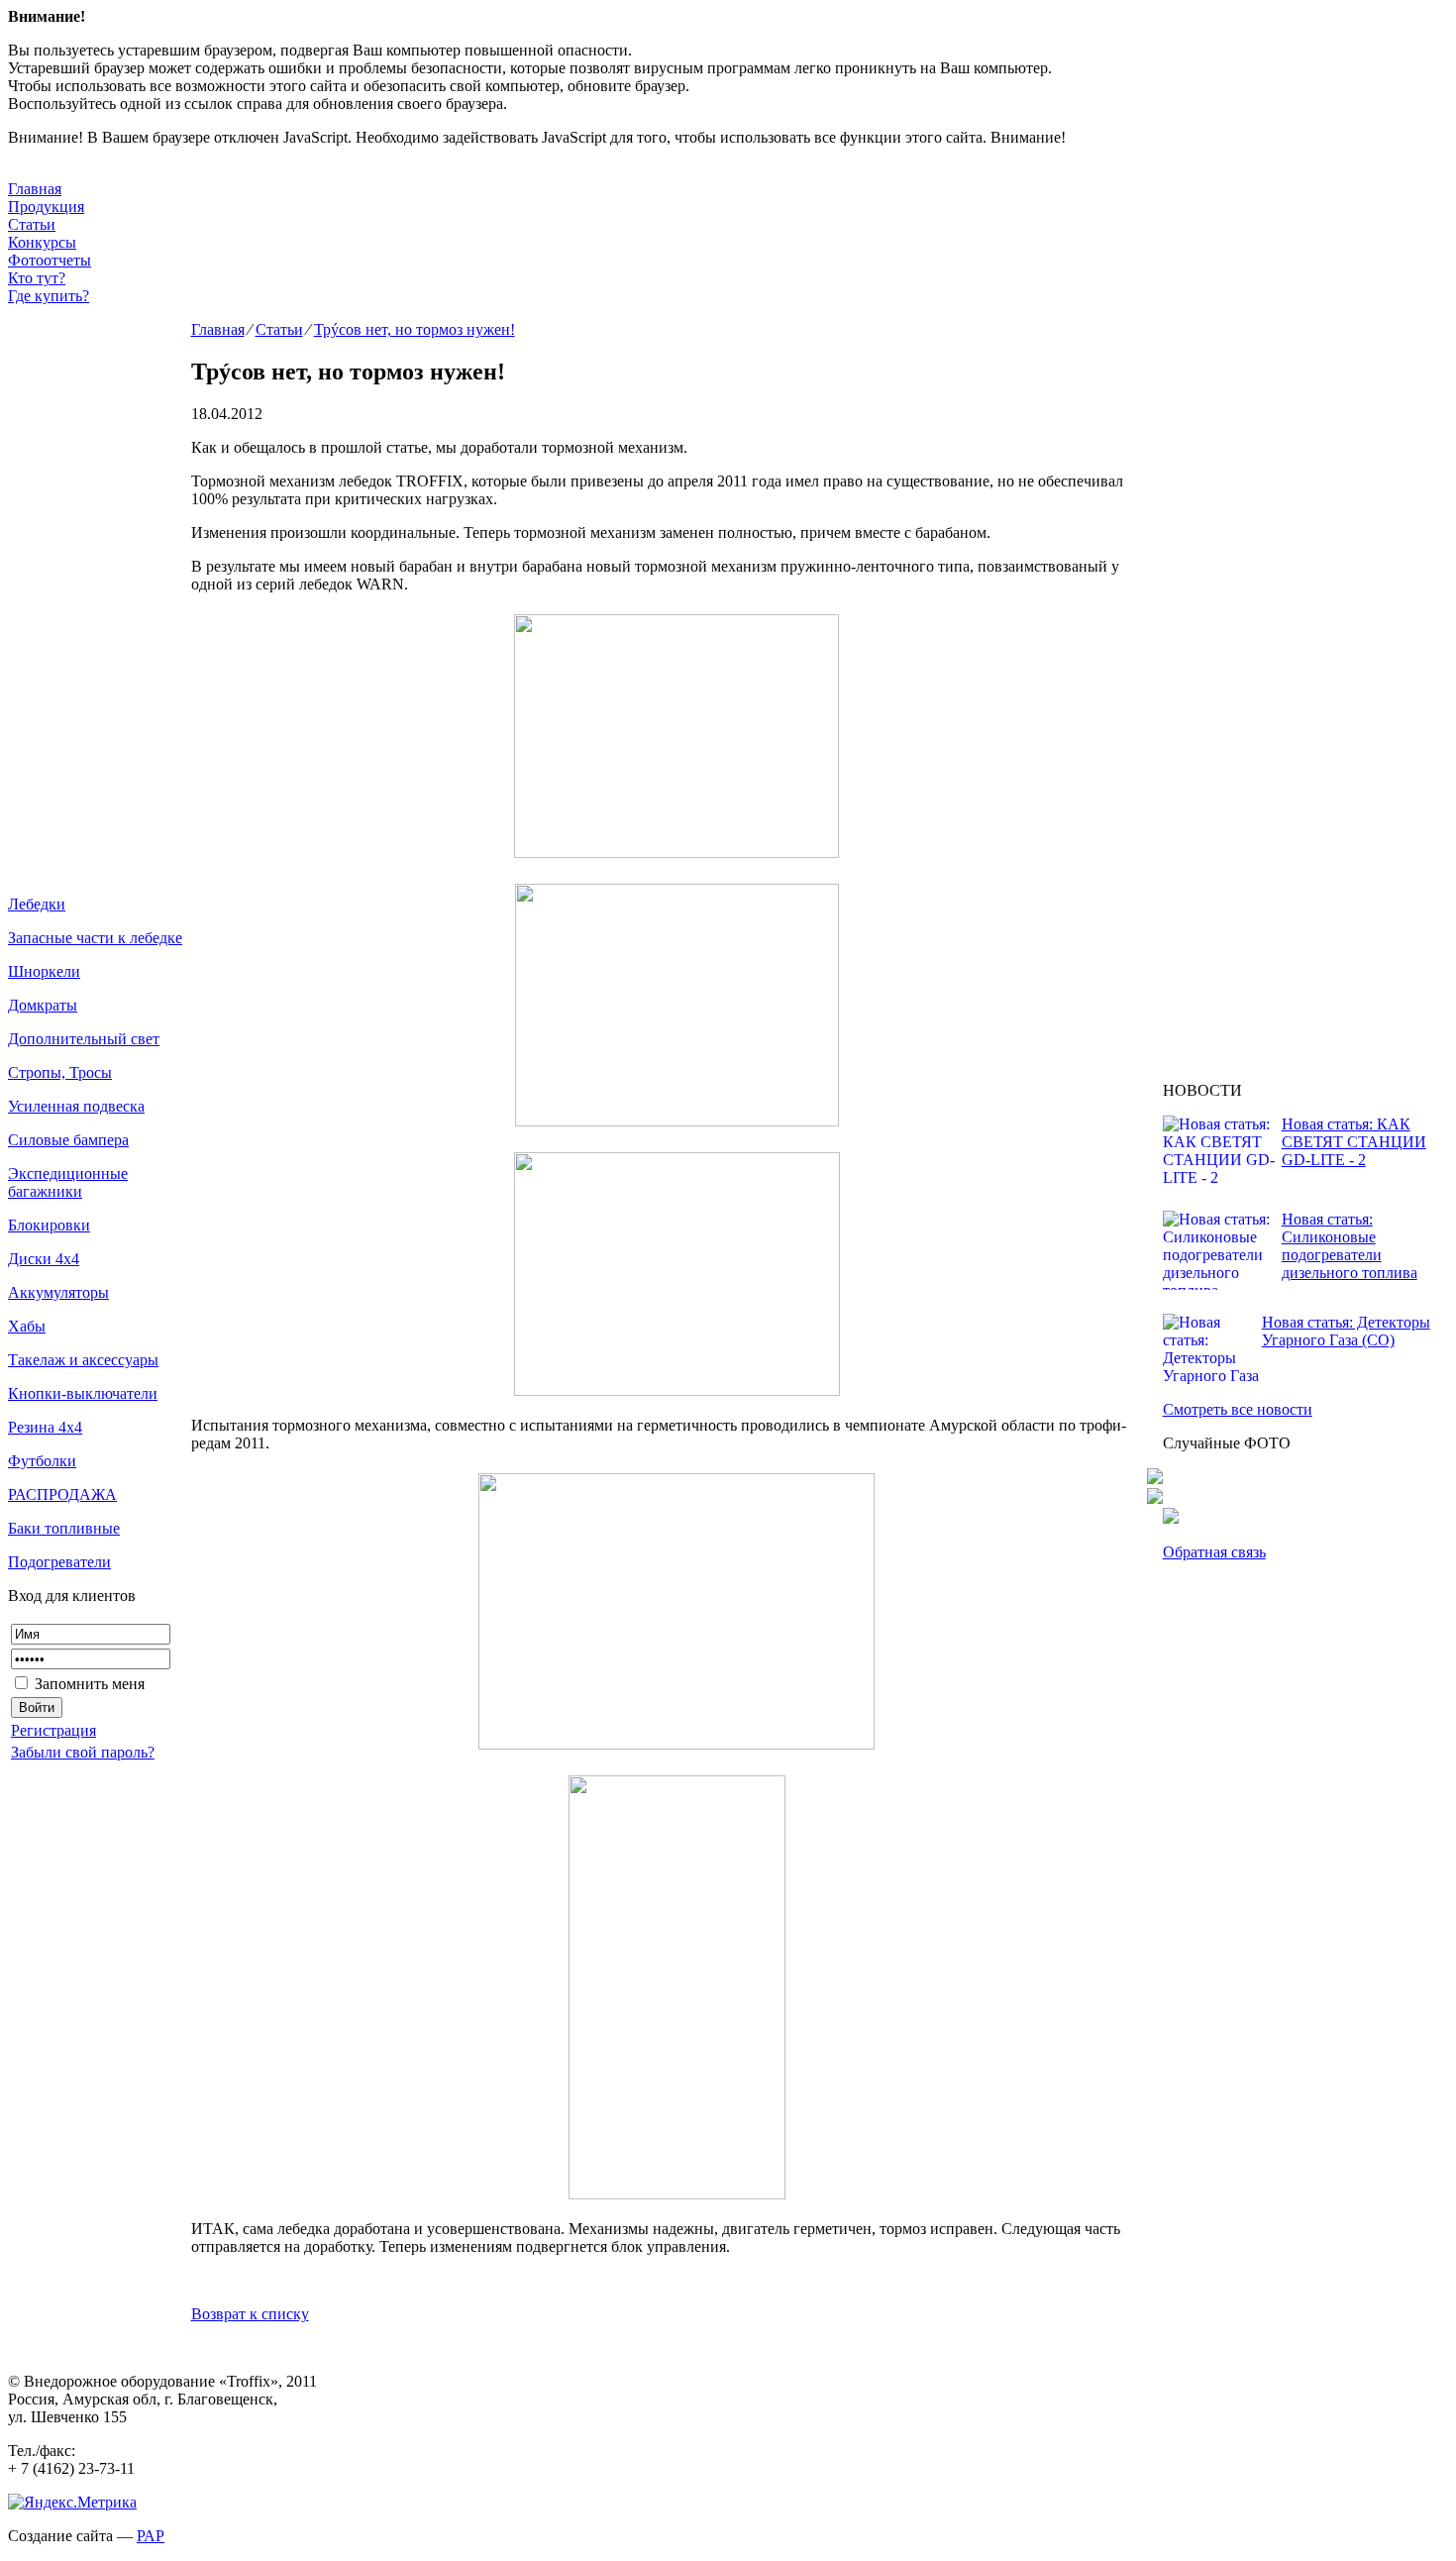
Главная (35, 189)
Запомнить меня (88, 1684)
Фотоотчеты (50, 260)
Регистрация (53, 1730)
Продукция (46, 207)
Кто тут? (37, 278)
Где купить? (49, 296)
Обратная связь (1214, 1552)
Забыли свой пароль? (83, 1752)
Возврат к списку (250, 2314)
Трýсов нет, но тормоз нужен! (415, 329)
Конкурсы (42, 242)
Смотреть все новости (1238, 1409)
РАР (151, 2536)
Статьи (32, 224)
